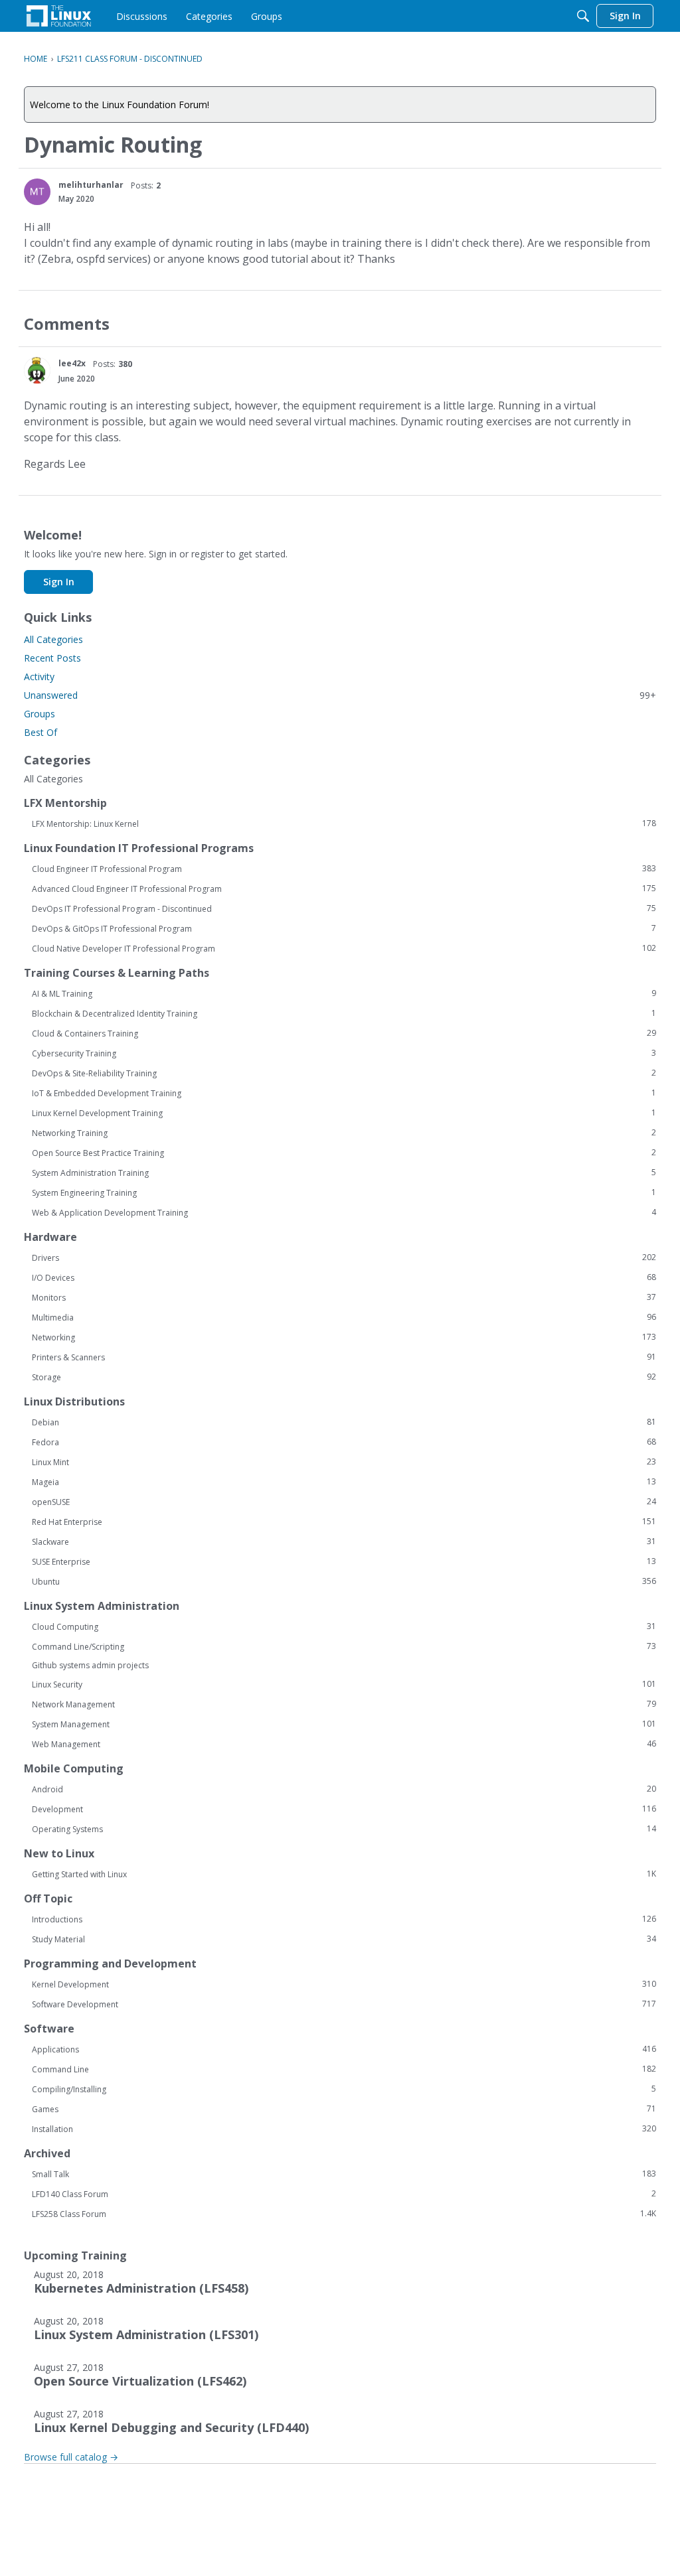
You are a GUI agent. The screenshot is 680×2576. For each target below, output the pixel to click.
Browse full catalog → (71, 2457)
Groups (40, 714)
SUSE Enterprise (344, 1561)
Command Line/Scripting (344, 1646)
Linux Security (344, 1684)
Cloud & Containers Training (344, 1033)
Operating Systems (344, 1829)
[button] (37, 192)
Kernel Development (344, 1984)
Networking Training (344, 1133)
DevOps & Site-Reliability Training (344, 1073)
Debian (344, 1422)
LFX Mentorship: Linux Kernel (344, 823)
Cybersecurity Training (344, 1053)
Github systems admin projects (90, 1665)
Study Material (344, 1939)
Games (344, 2109)
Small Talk (344, 2174)
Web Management (344, 1744)
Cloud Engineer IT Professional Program (344, 869)
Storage (344, 1377)
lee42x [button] (72, 363)
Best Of (41, 732)
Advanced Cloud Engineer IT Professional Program (344, 889)
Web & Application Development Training (344, 1212)
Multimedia (344, 1317)
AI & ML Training (344, 993)
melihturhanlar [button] (91, 185)
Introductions (344, 1919)
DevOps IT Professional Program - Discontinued (344, 908)
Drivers (344, 1257)
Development (344, 1809)
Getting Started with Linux (344, 1874)
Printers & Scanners (344, 1357)
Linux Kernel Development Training (344, 1113)
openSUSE (344, 1502)
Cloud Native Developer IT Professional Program (344, 948)
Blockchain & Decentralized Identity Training (344, 1013)
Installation (344, 2129)
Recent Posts (52, 658)
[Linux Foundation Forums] (59, 16)
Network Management (344, 1704)
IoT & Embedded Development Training (344, 1093)
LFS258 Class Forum (344, 2214)
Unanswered (340, 695)
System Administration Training (344, 1173)
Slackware (344, 1541)
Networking (344, 1337)
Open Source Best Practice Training (344, 1153)
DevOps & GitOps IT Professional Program (344, 928)
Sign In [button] (59, 582)
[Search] (583, 16)
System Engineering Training (344, 1192)
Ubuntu (344, 1581)
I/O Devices (344, 1277)
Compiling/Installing (344, 2089)
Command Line (344, 2069)
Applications (344, 2049)
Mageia (344, 1482)
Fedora (344, 1442)
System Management (344, 1724)
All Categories (53, 639)
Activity (39, 677)
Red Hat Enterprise (344, 1522)
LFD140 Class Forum (344, 2194)
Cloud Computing (344, 1626)
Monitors (344, 1297)
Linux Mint (344, 1462)
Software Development (344, 2004)
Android (344, 1789)
